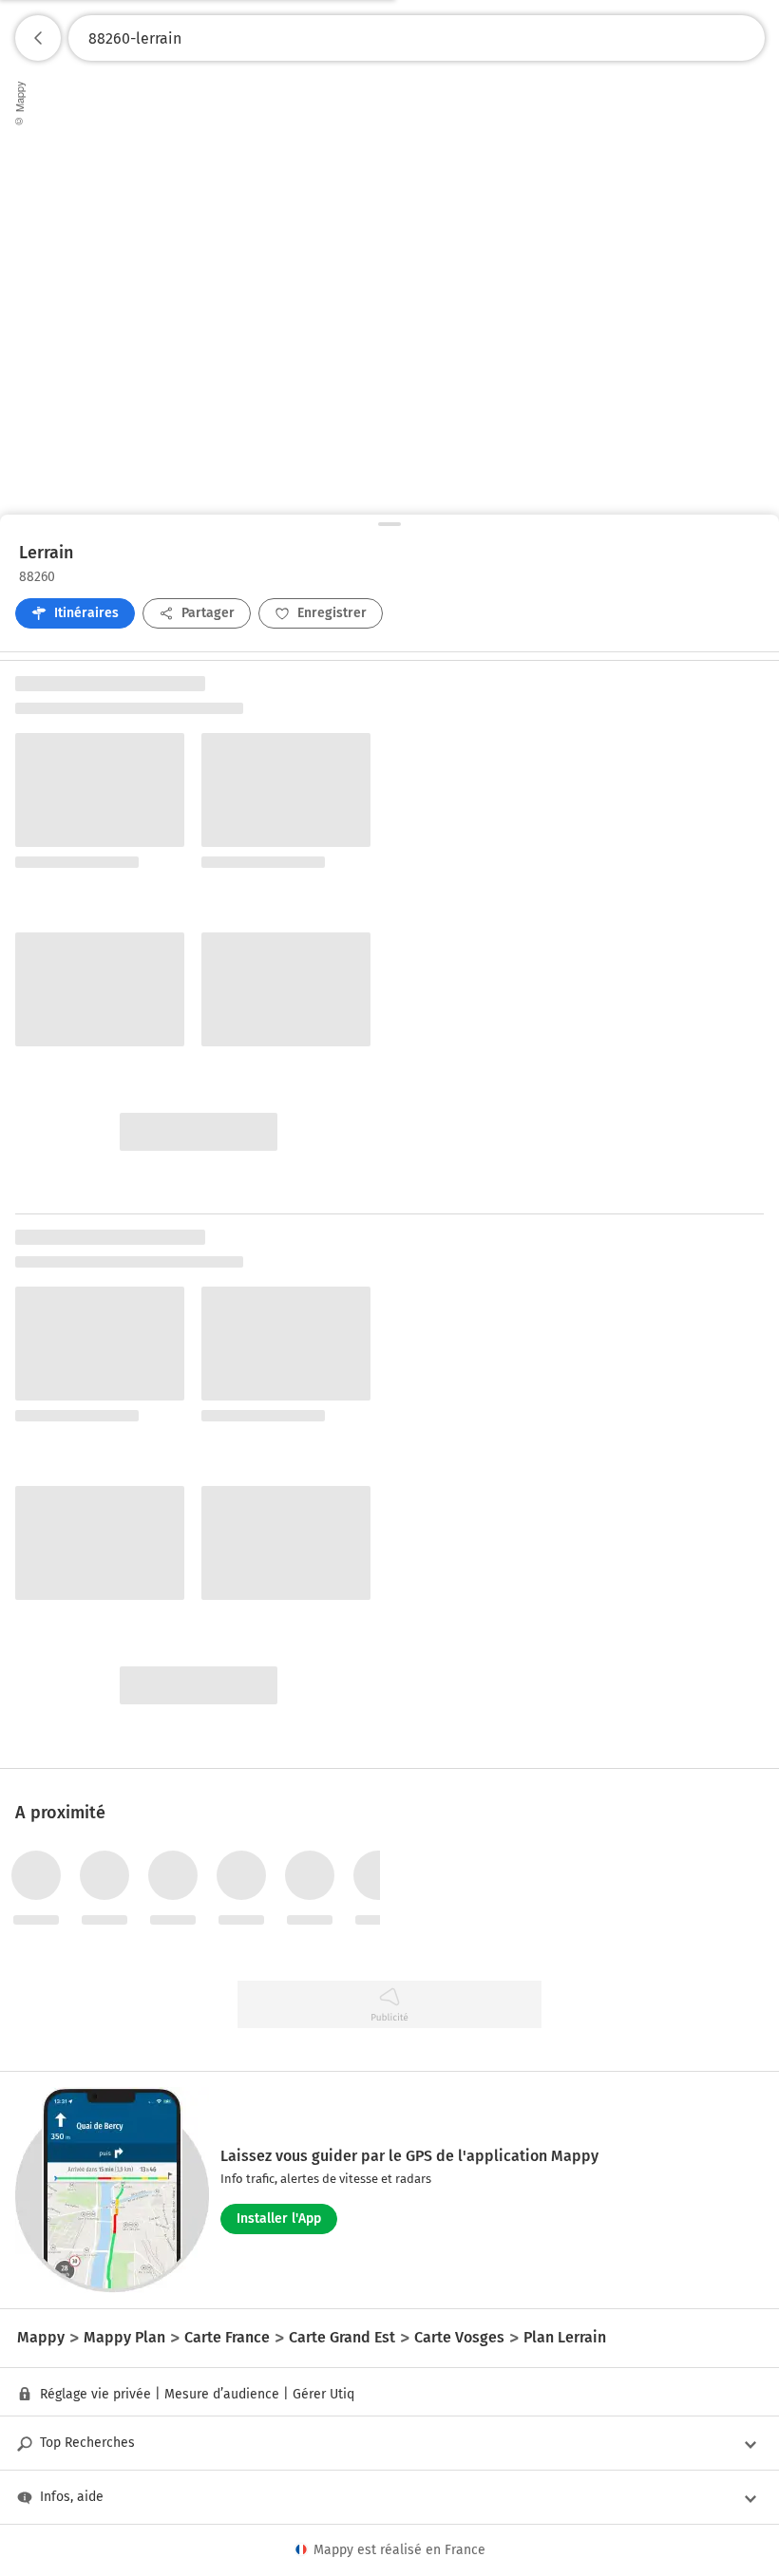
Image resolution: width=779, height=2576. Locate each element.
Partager (208, 613)
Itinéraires (86, 613)
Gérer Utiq (323, 2394)
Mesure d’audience (222, 2394)
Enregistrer (332, 613)
